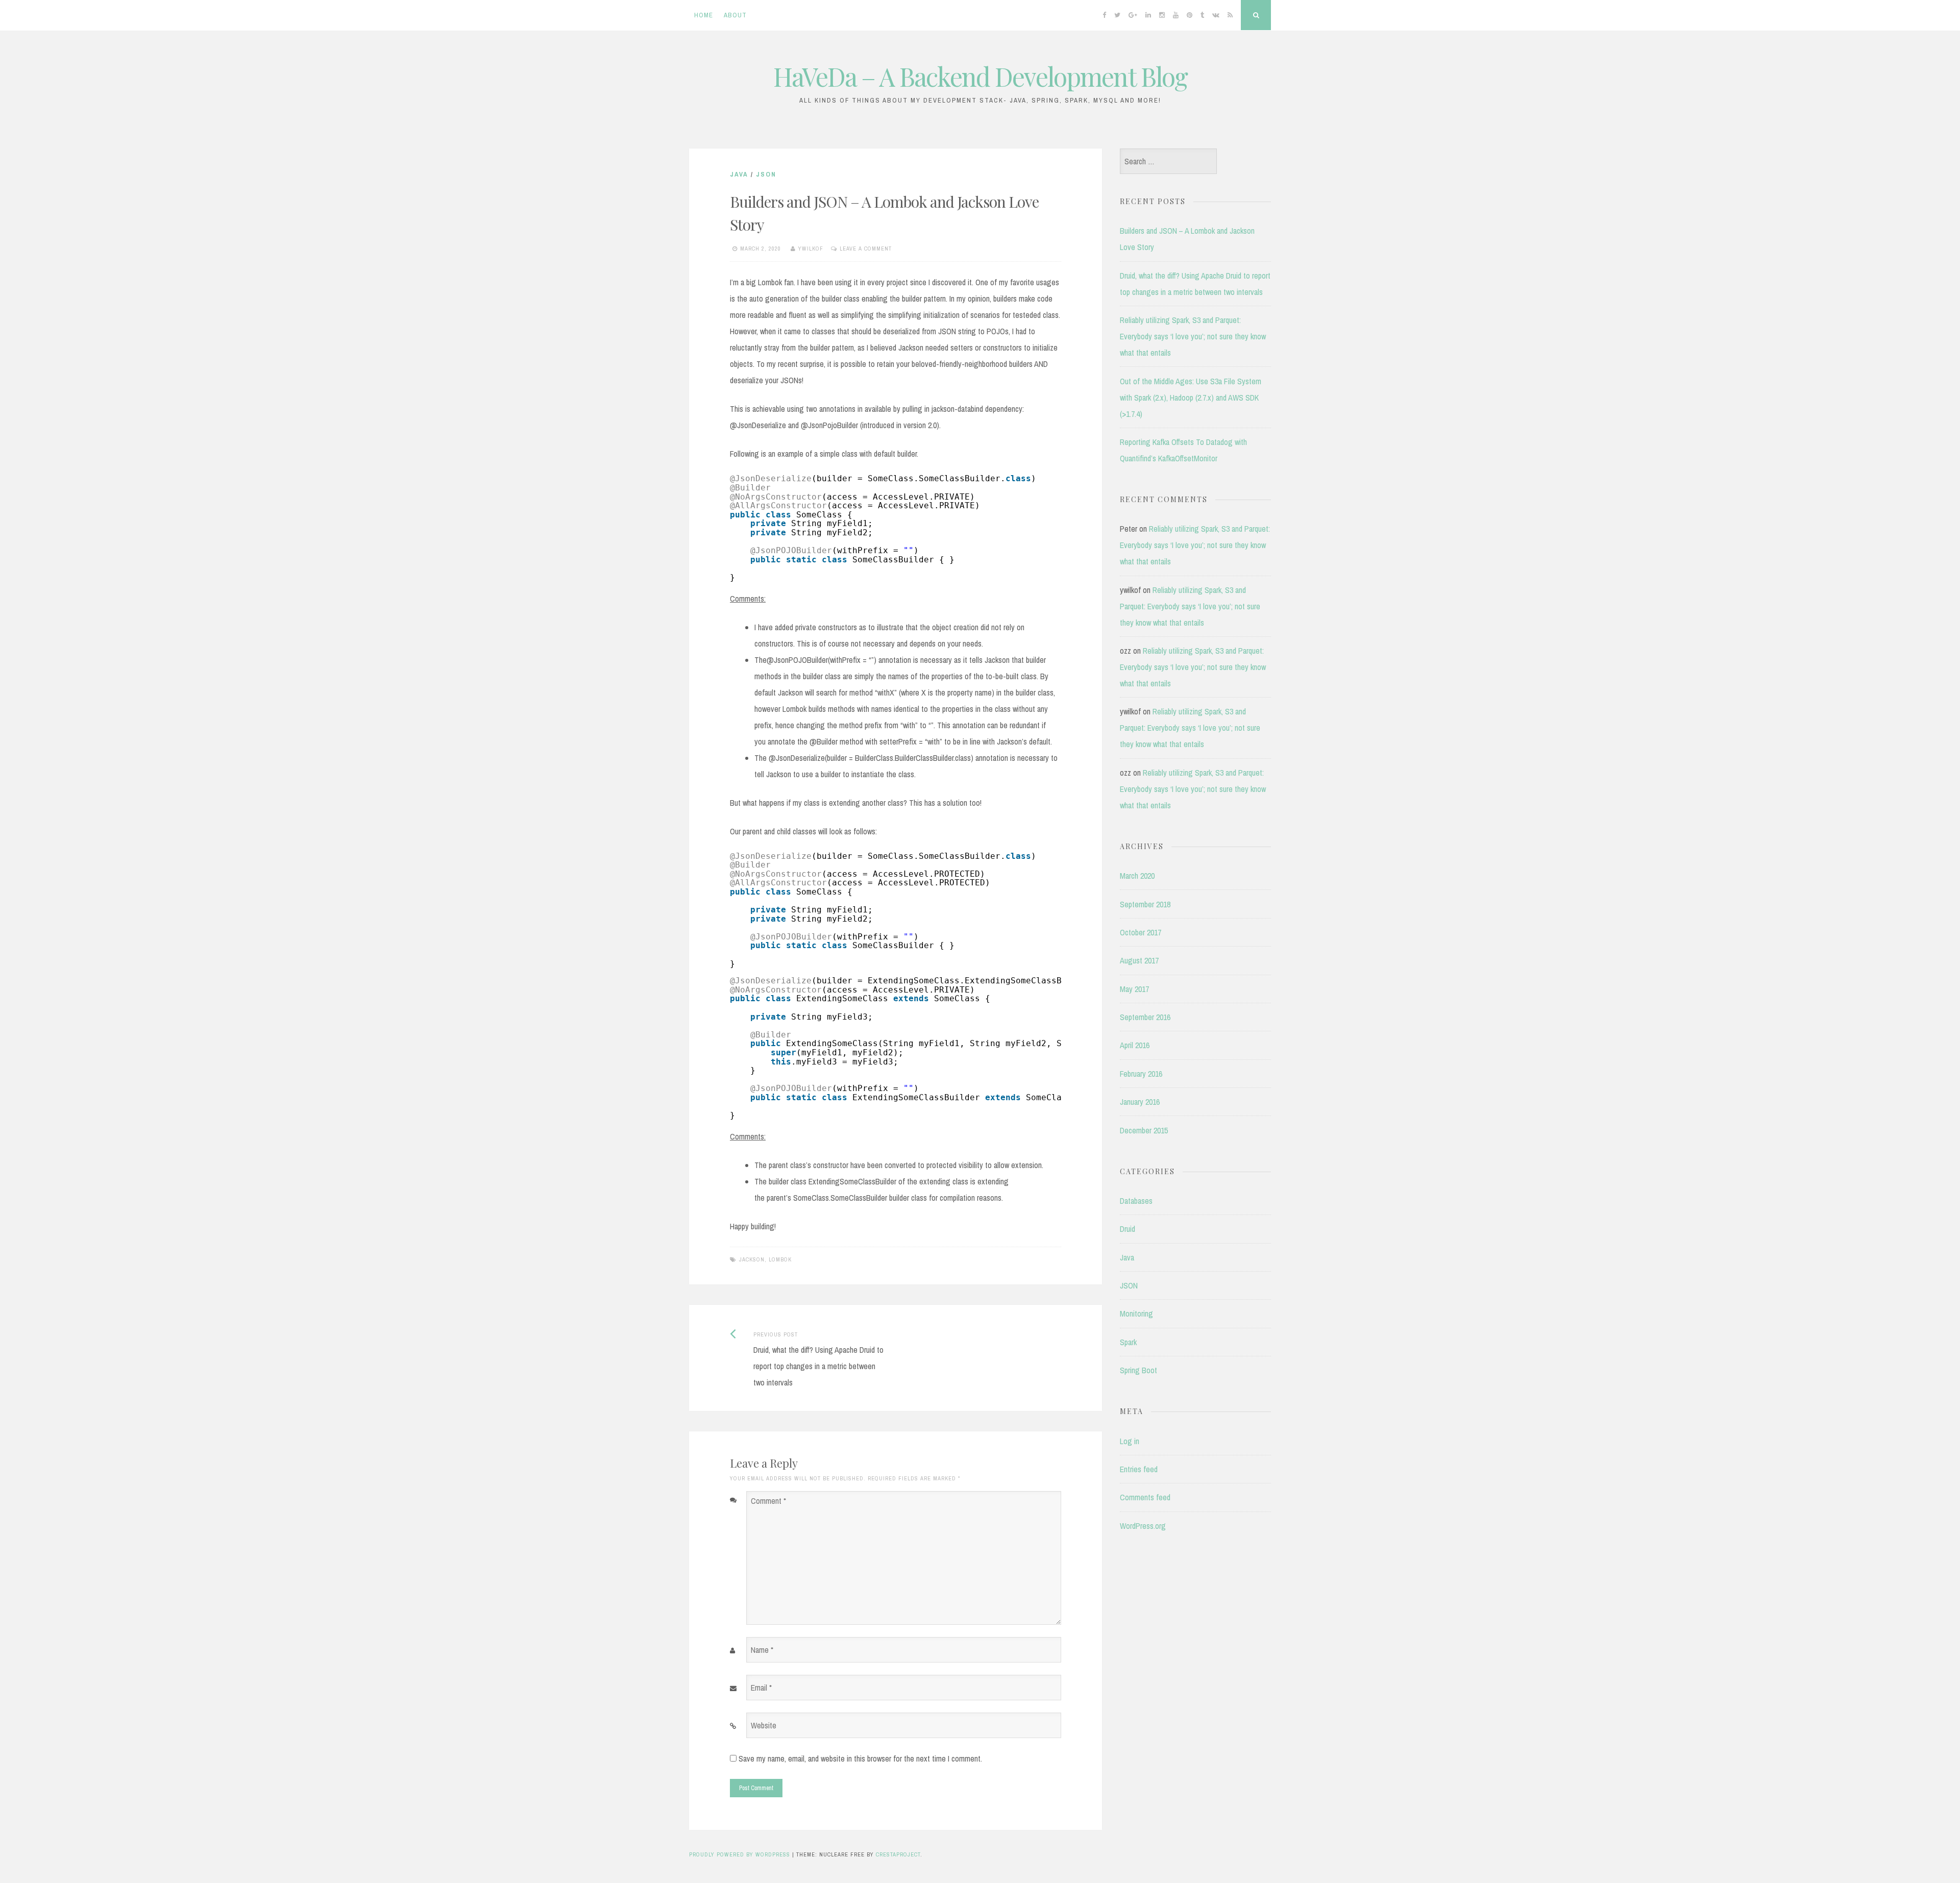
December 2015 (1144, 1130)
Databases (1136, 1201)
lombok (780, 1259)
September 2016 (1145, 1017)
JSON (766, 174)
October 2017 (1141, 932)
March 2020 (1137, 876)
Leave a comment (866, 249)
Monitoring (1136, 1314)
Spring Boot (1138, 1370)
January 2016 (1140, 1102)
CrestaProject (898, 1854)
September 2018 (1145, 904)
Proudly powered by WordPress (740, 1854)
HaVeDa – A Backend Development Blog (980, 76)
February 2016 (1141, 1074)
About (735, 15)
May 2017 (1134, 989)
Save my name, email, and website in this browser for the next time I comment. (860, 1758)
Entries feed (1139, 1469)
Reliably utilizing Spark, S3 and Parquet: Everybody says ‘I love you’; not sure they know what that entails (1193, 336)
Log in (1130, 1441)
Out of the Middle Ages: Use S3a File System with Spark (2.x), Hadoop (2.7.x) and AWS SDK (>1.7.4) (1191, 398)
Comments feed (1145, 1497)
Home (704, 15)
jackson (752, 1259)
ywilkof (811, 249)
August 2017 (1139, 960)
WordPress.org (1143, 1526)
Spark (1128, 1342)
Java (739, 174)
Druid (1128, 1229)
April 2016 (1135, 1045)
